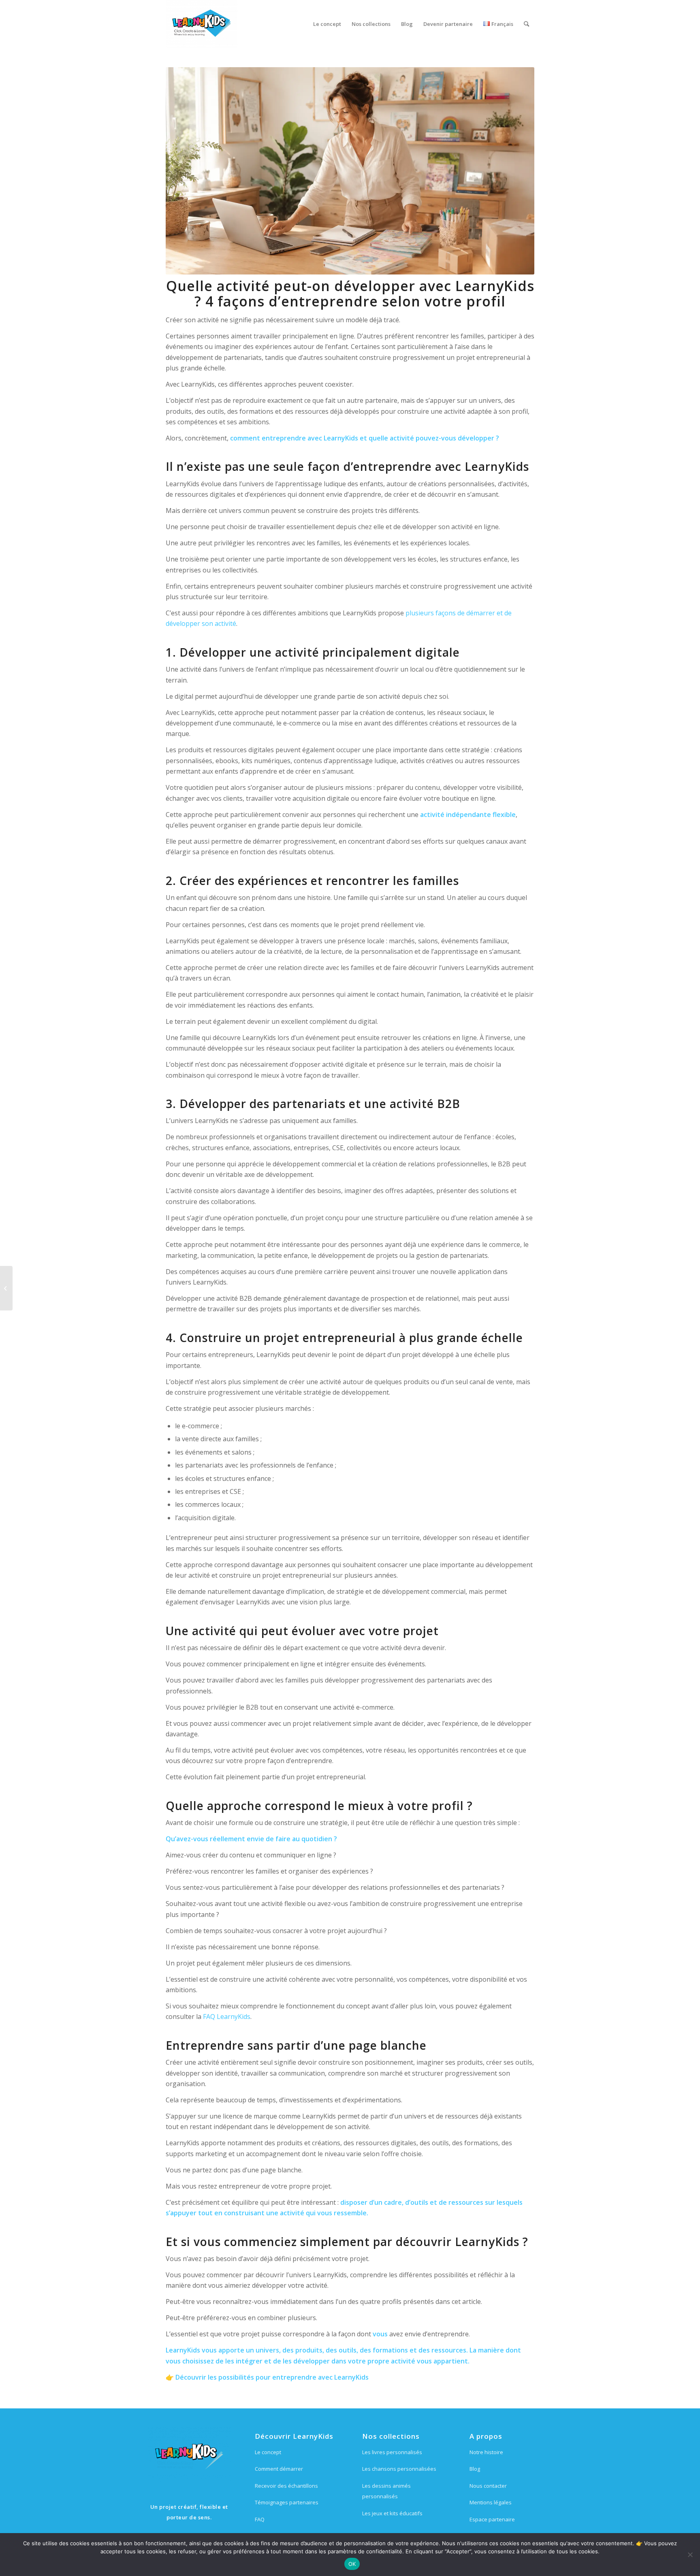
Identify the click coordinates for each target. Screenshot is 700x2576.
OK (352, 2564)
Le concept (268, 2452)
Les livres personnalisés (392, 2452)
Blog (475, 2469)
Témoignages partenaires (287, 2502)
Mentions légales (491, 2502)
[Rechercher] (526, 24)
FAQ (260, 2519)
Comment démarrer (279, 2469)
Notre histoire (486, 2452)
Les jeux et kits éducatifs (392, 2513)
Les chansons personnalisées (399, 2469)
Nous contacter (488, 2486)
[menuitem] (327, 24)
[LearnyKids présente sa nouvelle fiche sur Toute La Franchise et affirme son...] (6, 1288)
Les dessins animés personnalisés (386, 2491)
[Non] (690, 2555)
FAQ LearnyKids (227, 2017)
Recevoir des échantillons (286, 2486)
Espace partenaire (492, 2519)
